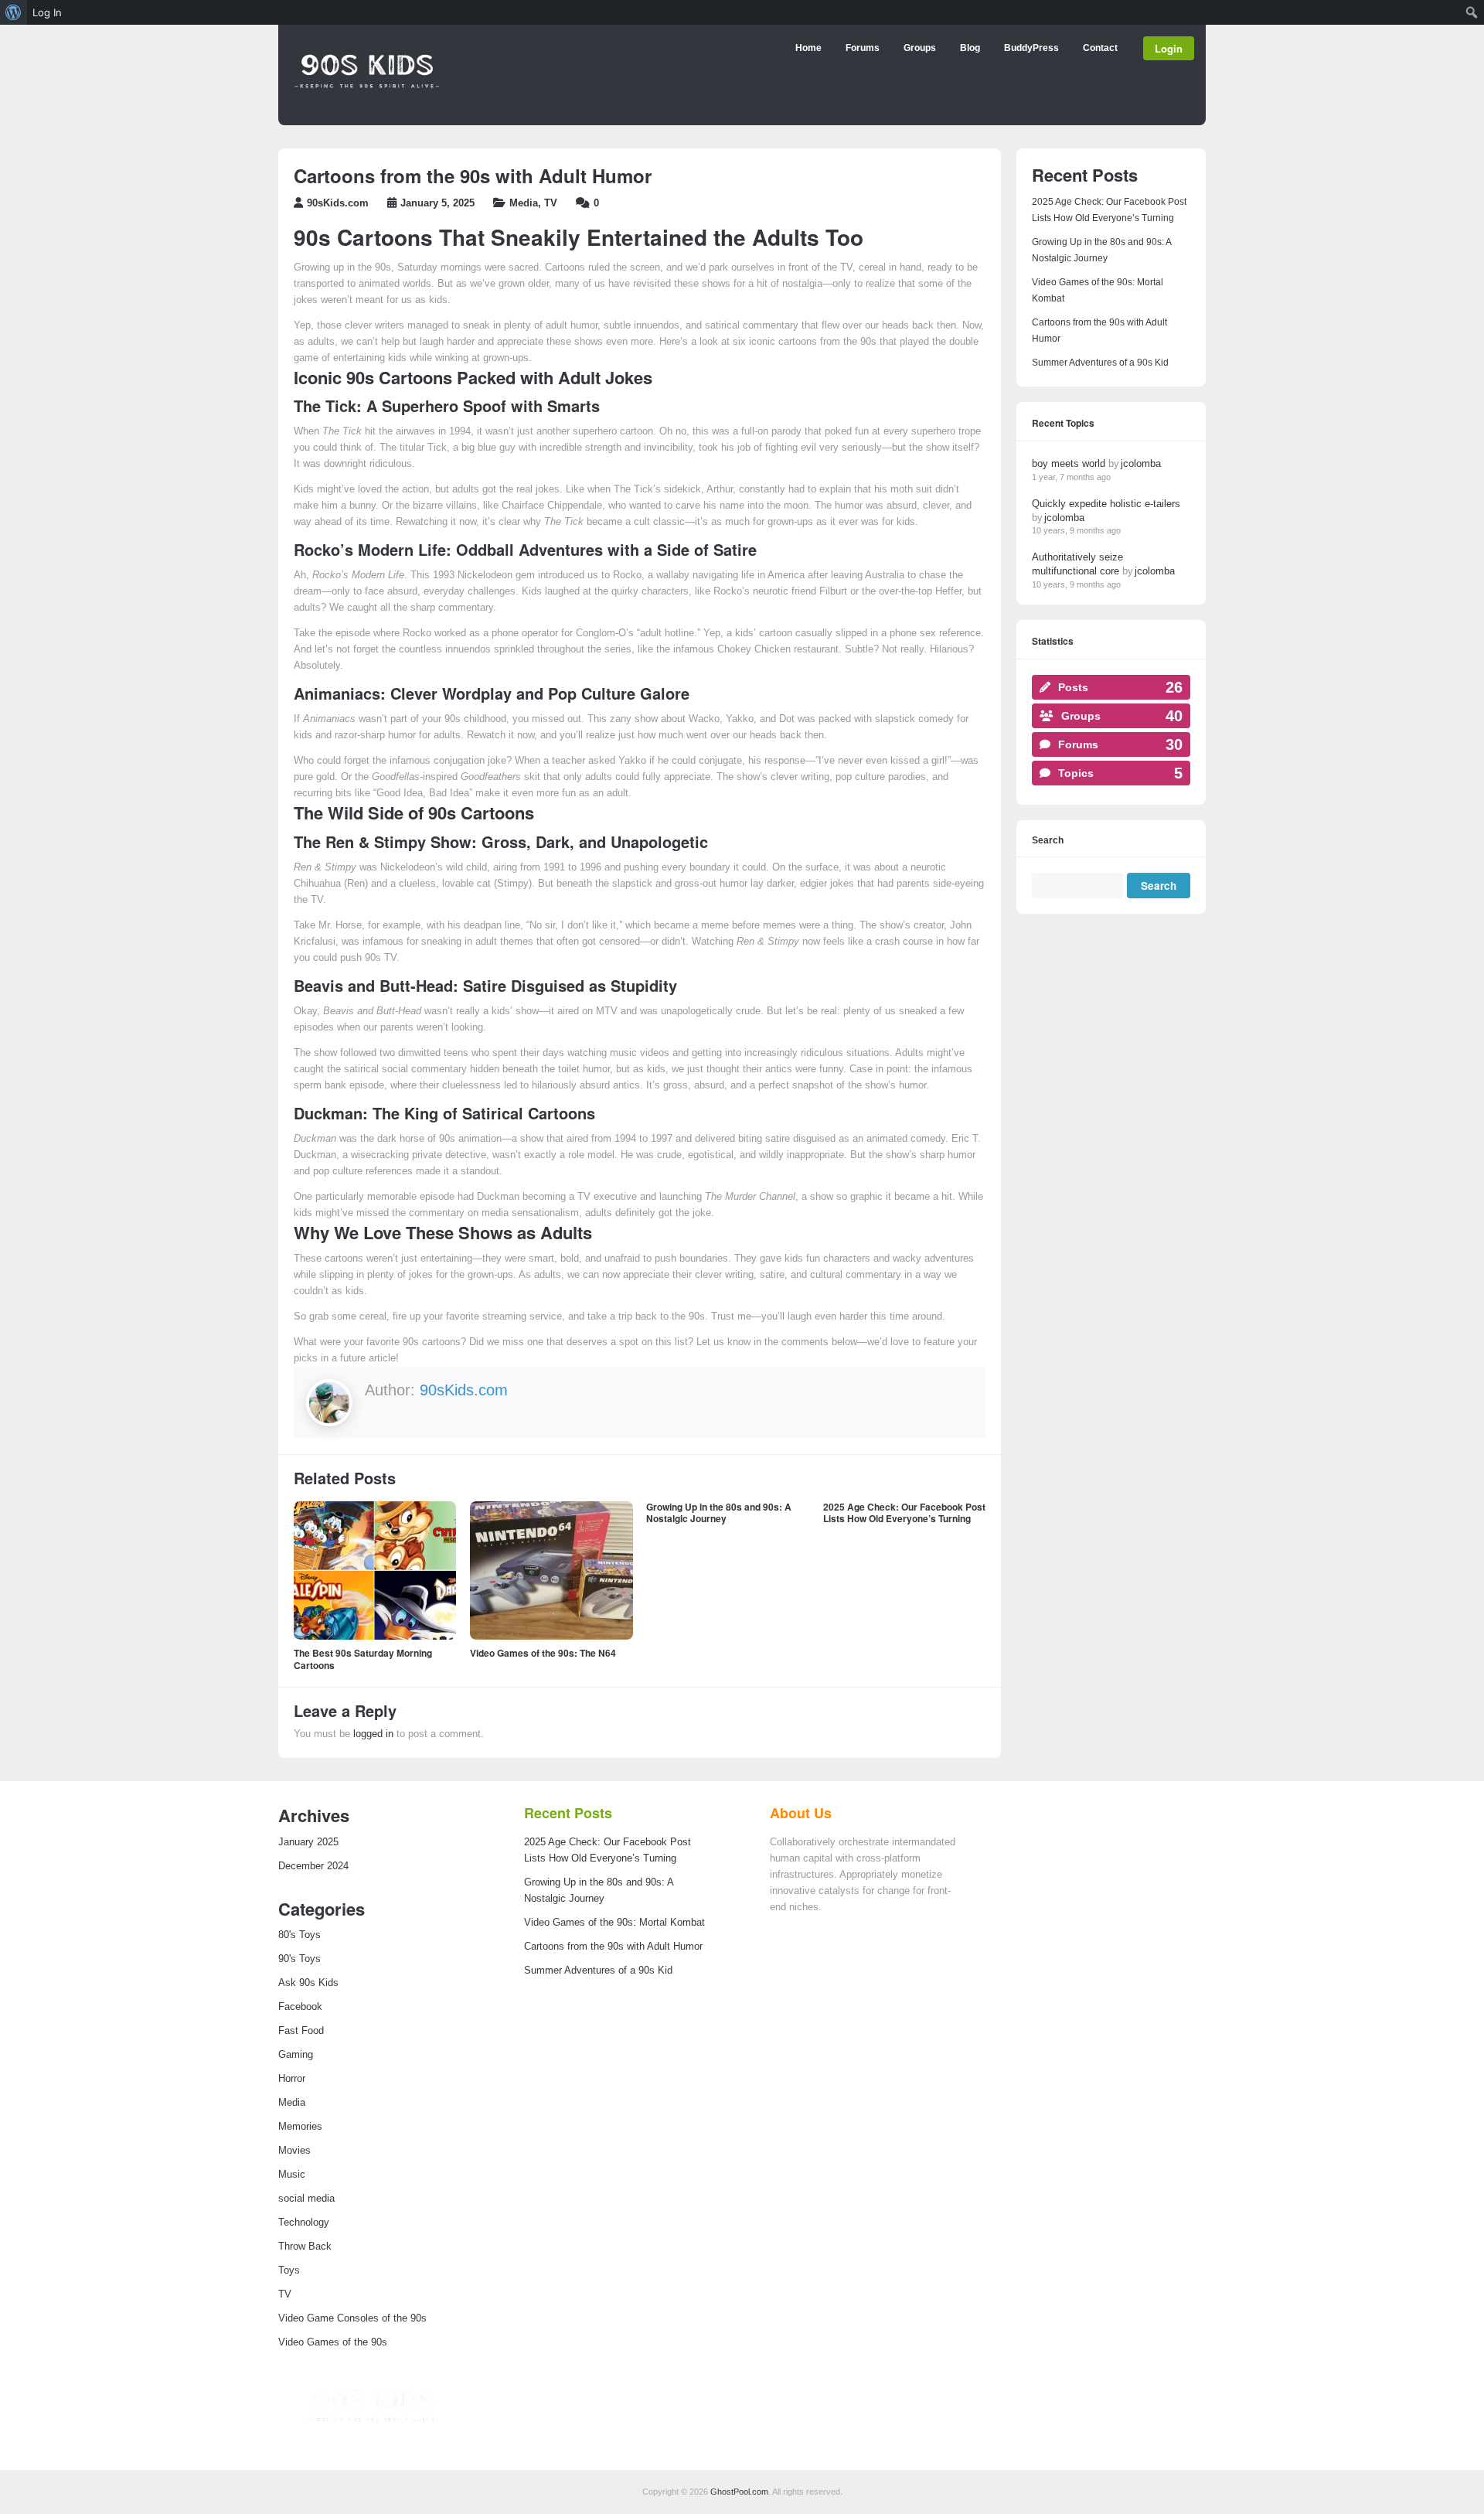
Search (1048, 841)
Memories (300, 2127)
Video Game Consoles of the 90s (352, 2318)
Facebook (300, 2007)
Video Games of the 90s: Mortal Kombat (614, 1923)
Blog (970, 48)
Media (524, 203)
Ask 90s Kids (308, 1983)
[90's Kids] (367, 111)
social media (306, 2199)
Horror (292, 2079)
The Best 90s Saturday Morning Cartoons (363, 1659)
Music (292, 2175)
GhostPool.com (739, 2492)
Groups (920, 48)
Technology (304, 2223)
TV (551, 203)
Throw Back (305, 2247)
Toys (289, 2270)
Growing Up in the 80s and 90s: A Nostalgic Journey (719, 1513)
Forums (863, 48)
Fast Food (301, 2031)
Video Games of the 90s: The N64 (543, 1653)
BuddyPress (1031, 48)
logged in (373, 1734)
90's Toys (300, 1959)
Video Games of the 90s (333, 2342)
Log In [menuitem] (47, 12)
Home (808, 48)
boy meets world (1069, 463)
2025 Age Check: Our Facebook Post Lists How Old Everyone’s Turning (904, 1513)
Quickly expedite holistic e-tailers (1106, 504)
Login (1169, 48)
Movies (294, 2151)
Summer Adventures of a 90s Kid (1100, 363)
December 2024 (313, 1866)
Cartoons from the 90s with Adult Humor (613, 1947)
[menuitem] (14, 12)
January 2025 (308, 1842)
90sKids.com (338, 203)
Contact (1100, 48)
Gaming (296, 2055)
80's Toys (300, 1935)
